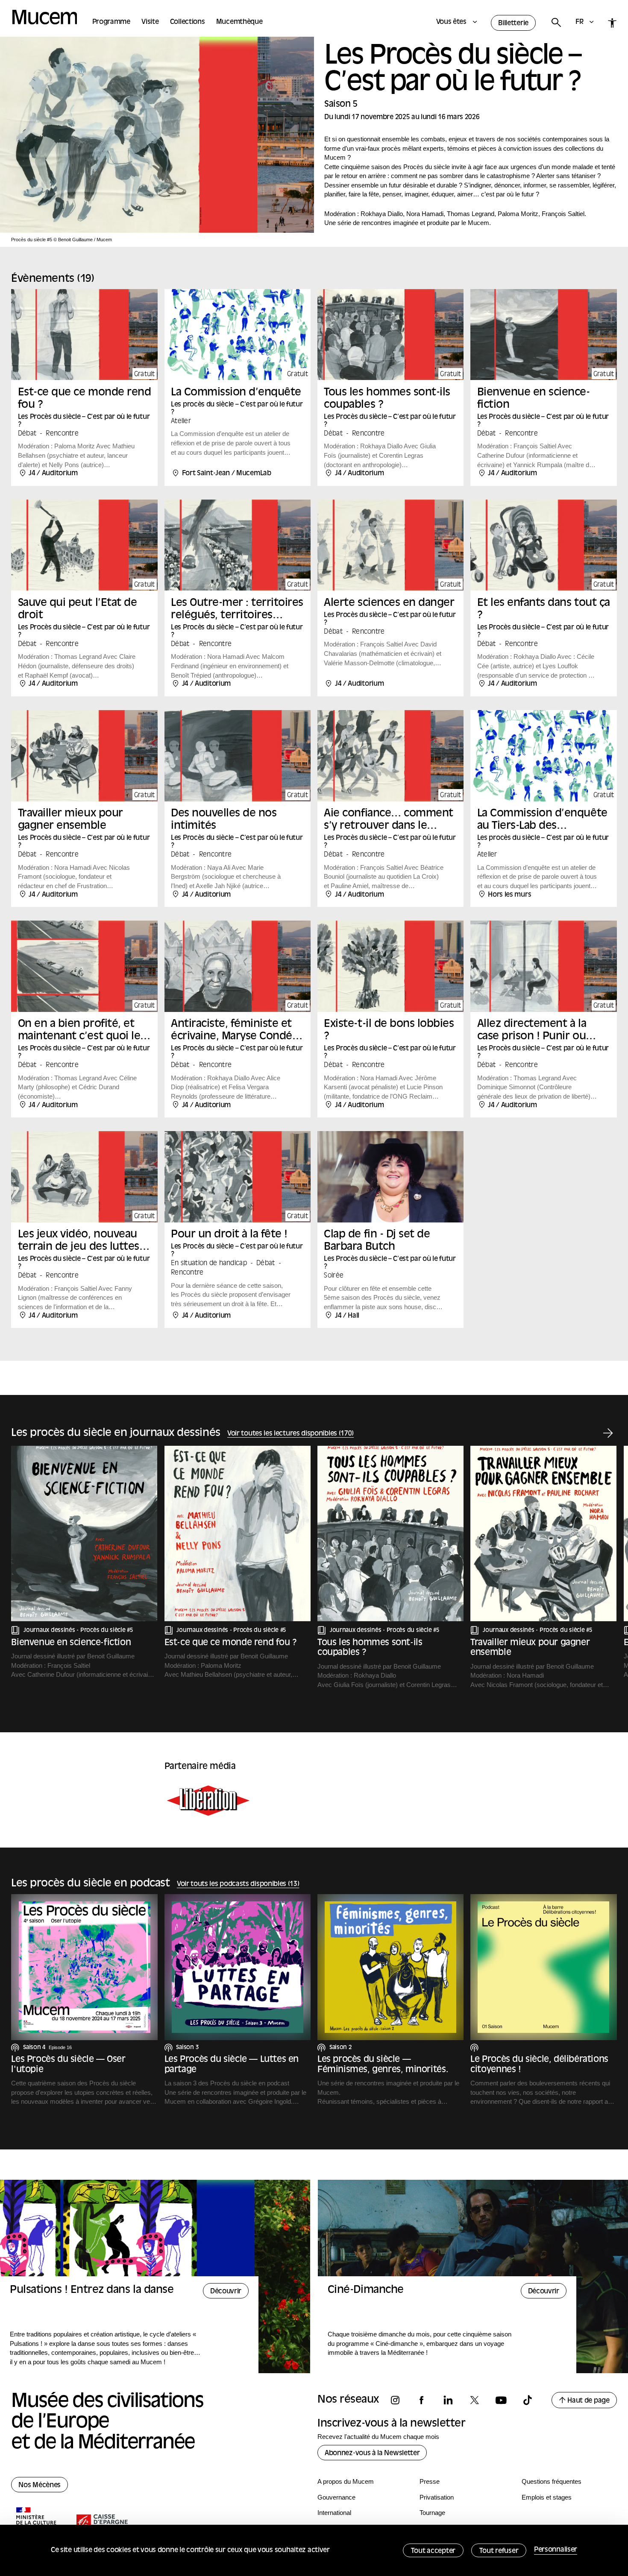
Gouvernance (336, 2497)
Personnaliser (556, 2550)
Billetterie (513, 23)
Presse (430, 2481)
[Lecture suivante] (608, 1434)
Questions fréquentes (552, 2481)
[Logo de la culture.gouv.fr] (37, 2523)
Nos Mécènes (40, 2485)
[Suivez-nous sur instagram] (399, 2400)
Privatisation (437, 2497)
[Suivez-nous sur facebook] (426, 2400)
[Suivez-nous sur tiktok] (531, 2400)
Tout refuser (499, 2551)
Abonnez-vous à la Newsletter (372, 2453)
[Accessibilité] (612, 23)
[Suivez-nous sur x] (478, 2400)
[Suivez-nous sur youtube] (505, 2400)
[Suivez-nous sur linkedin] (452, 2400)
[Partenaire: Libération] (208, 1801)
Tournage (432, 2513)
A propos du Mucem (346, 2481)
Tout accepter (433, 2551)
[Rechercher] (556, 23)
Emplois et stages (547, 2497)
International (334, 2513)
